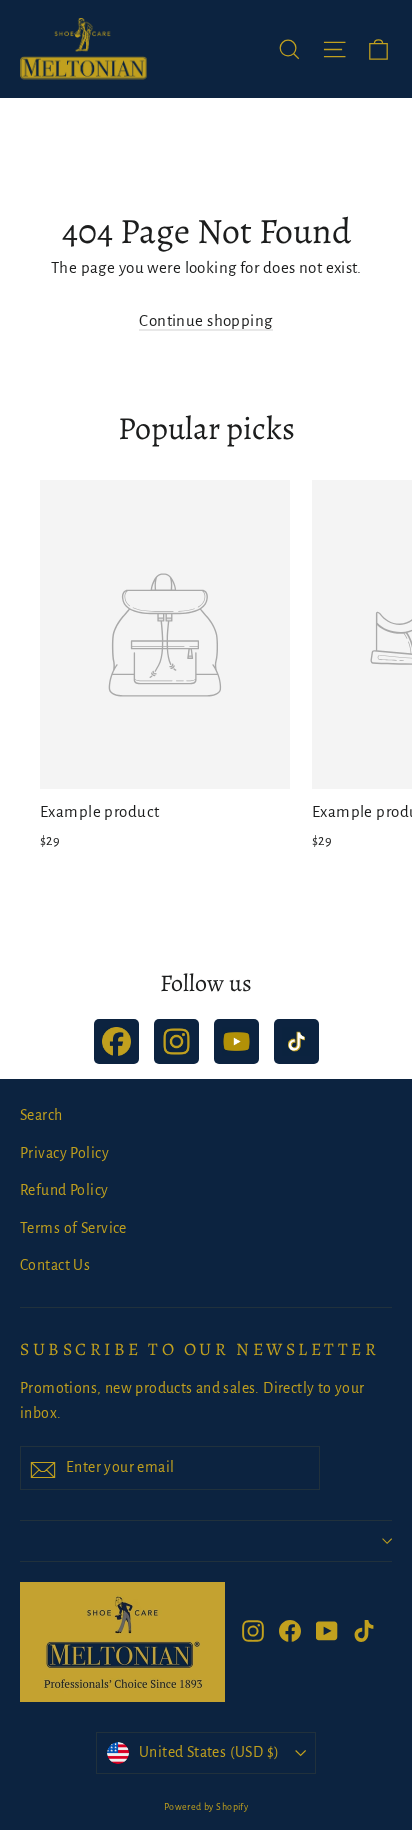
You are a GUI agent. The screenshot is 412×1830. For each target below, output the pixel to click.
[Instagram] (176, 1041)
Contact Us (55, 1265)
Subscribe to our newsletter (199, 1349)
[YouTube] (236, 1041)
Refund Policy (64, 1190)
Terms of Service (73, 1228)
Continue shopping (205, 320)
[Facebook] (116, 1041)
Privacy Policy (64, 1153)
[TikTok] (296, 1041)
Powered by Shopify (206, 1807)
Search (41, 1115)
